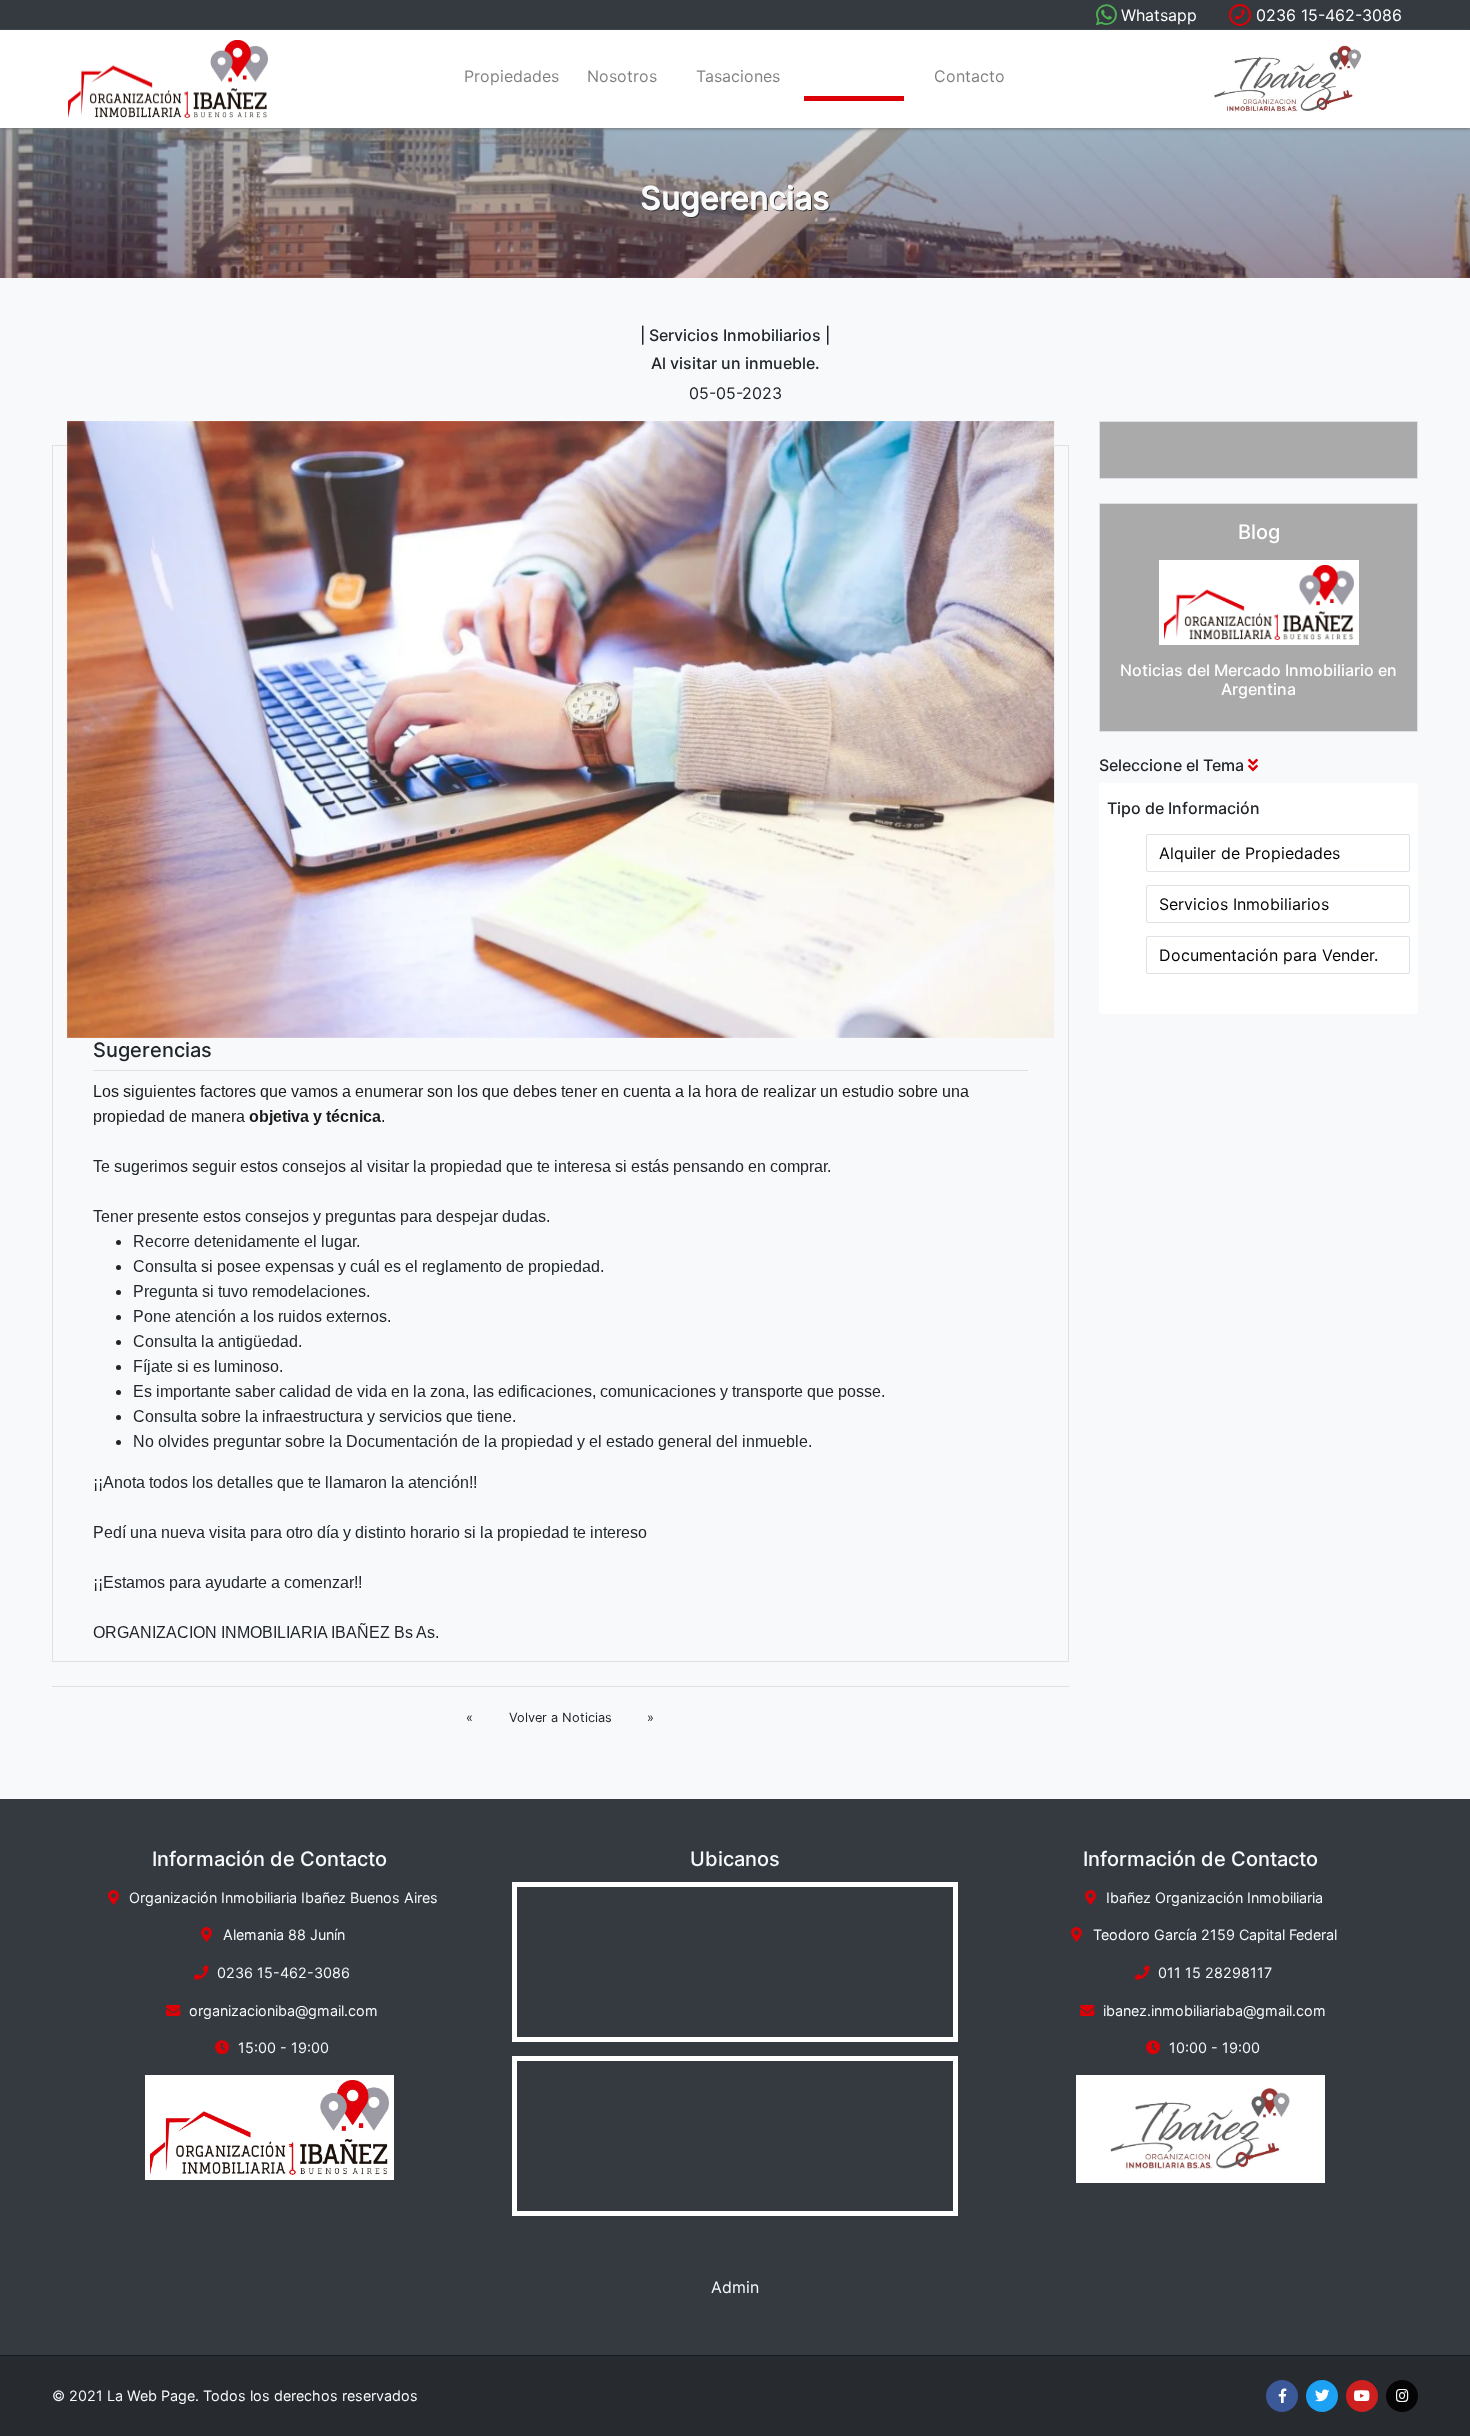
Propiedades (510, 77)
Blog (854, 77)
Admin (735, 2287)
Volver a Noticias (560, 1717)
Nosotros (622, 77)
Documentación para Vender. (1268, 955)
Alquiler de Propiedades (1249, 853)
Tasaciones (738, 77)
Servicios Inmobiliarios (1244, 904)
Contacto (969, 77)
